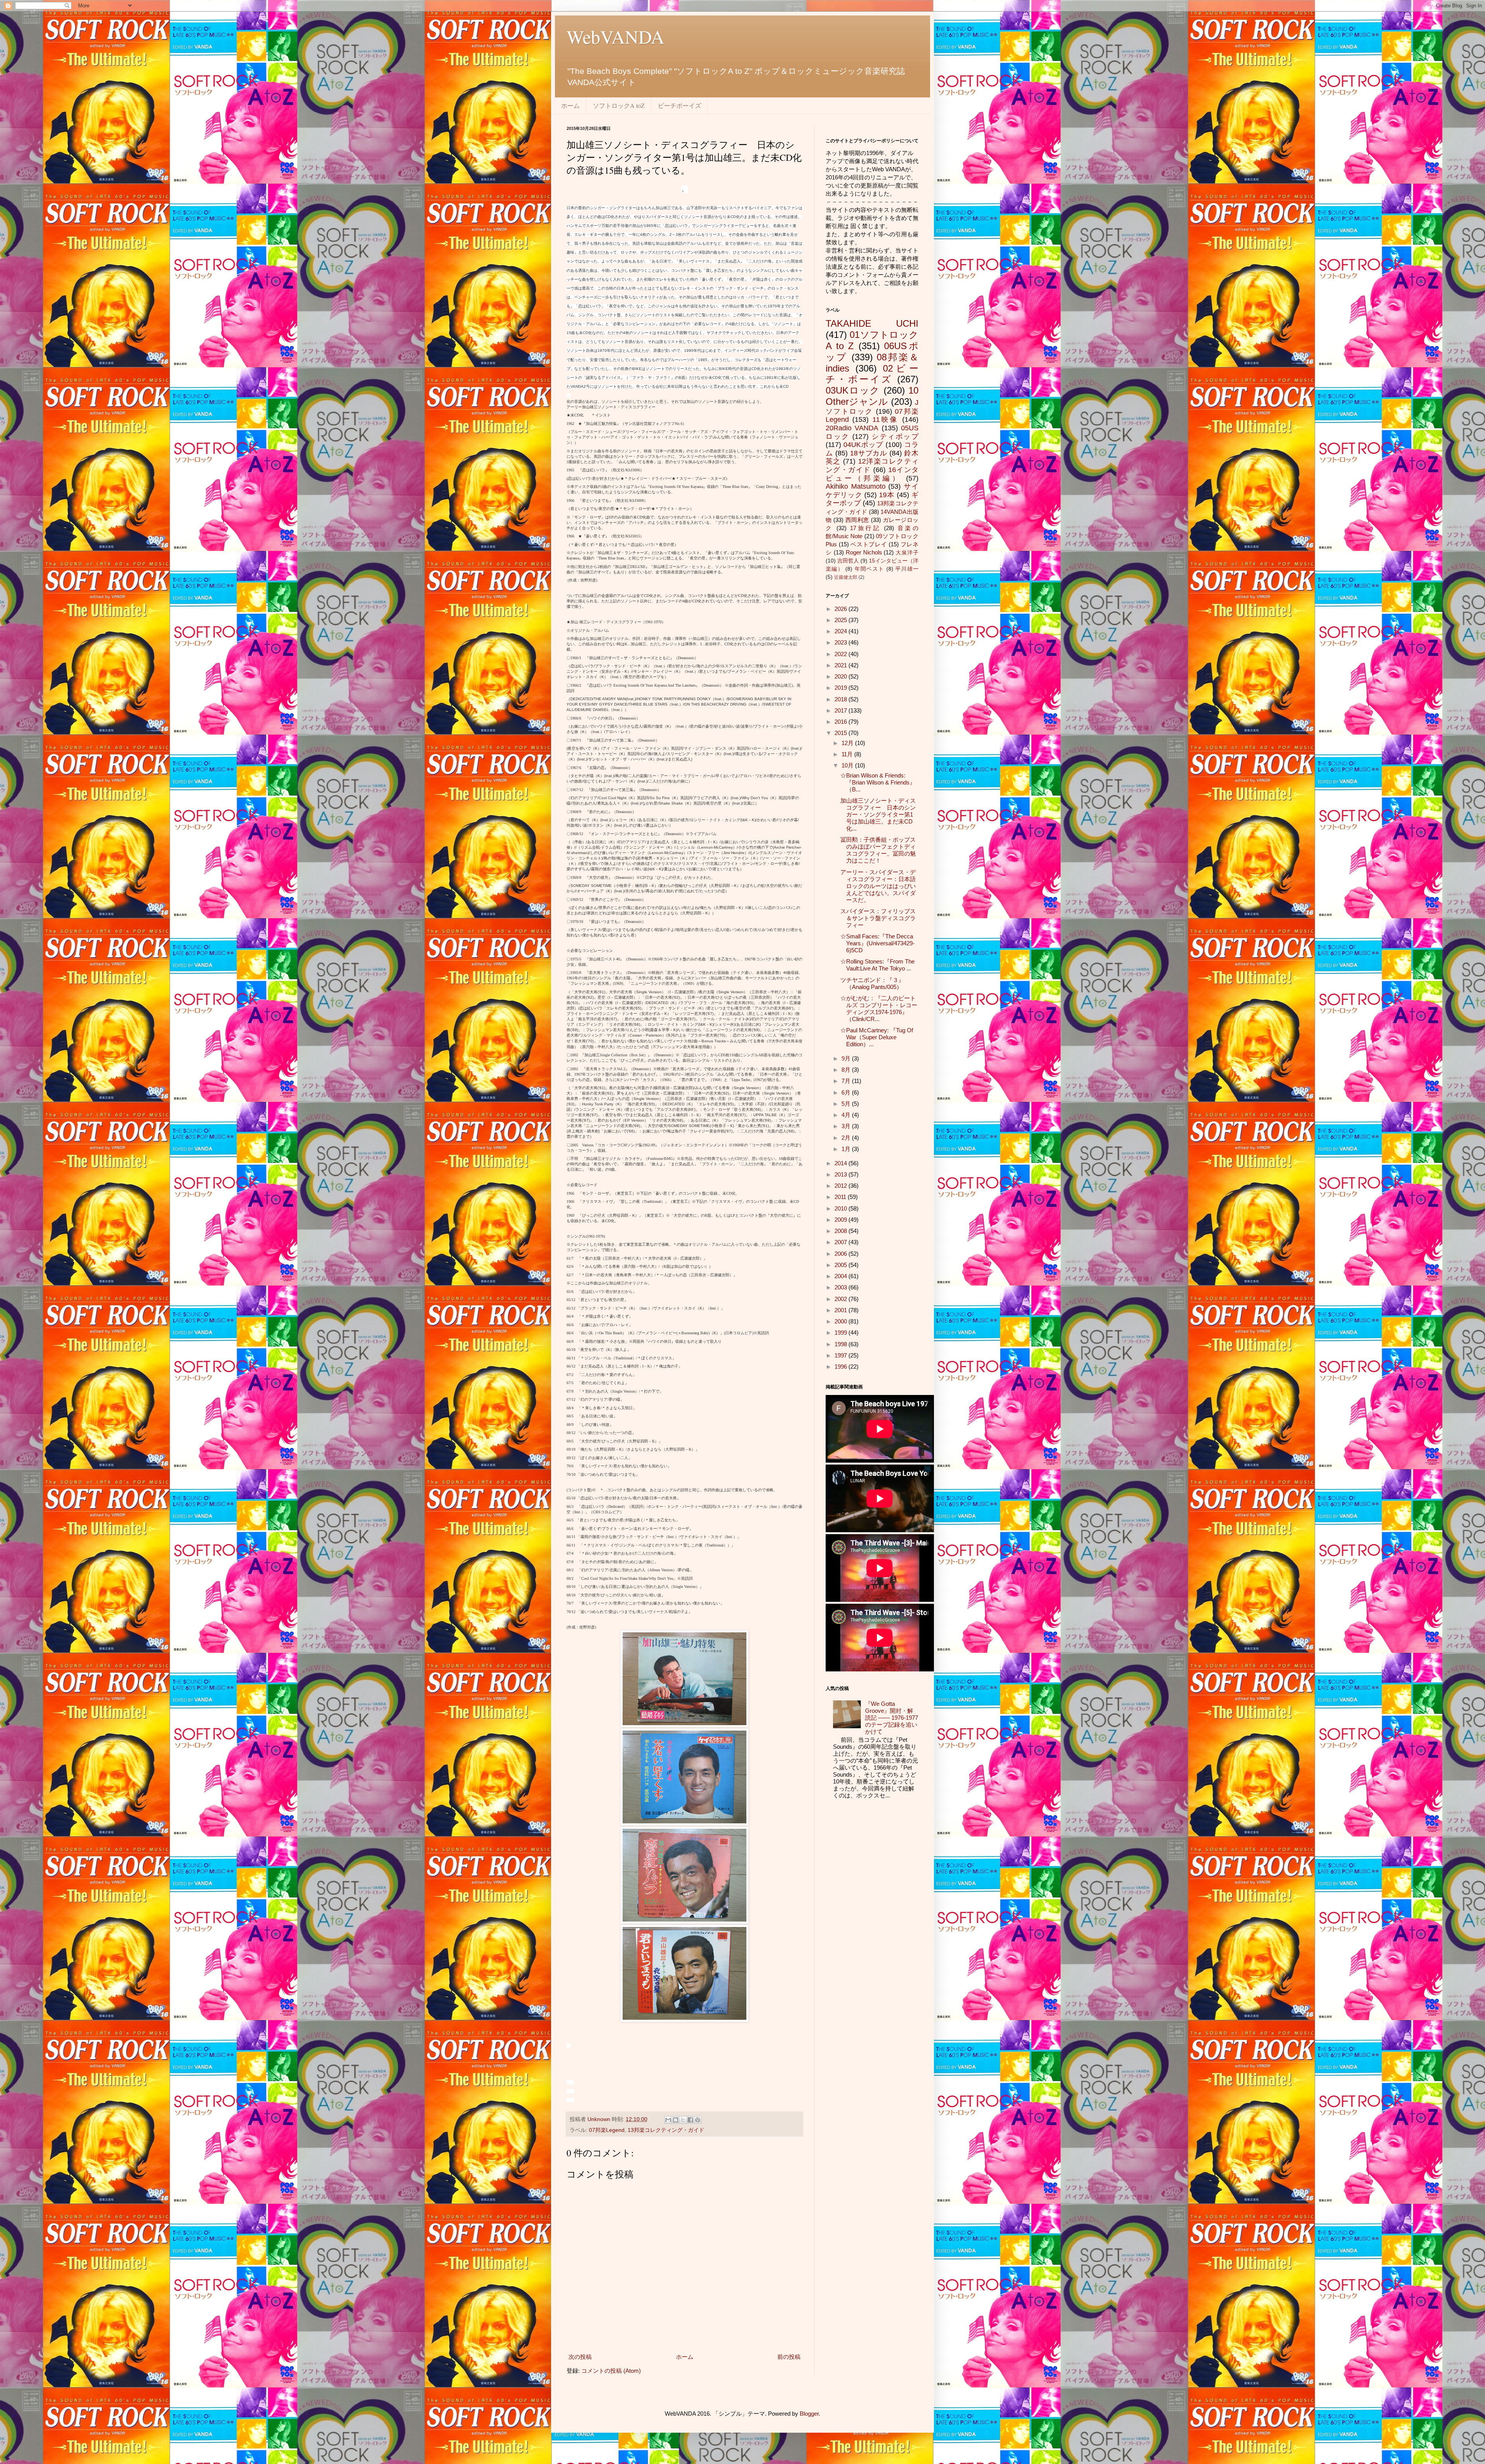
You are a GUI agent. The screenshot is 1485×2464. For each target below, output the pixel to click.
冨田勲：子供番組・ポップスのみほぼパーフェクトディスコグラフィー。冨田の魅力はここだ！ (878, 850)
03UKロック (853, 390)
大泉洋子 (907, 553)
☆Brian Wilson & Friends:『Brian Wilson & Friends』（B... (878, 782)
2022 (841, 654)
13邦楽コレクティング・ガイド (666, 2130)
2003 (841, 1287)
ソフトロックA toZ (619, 105)
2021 (841, 665)
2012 (841, 1186)
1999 (841, 1333)
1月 (847, 1149)
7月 (847, 1081)
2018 (841, 699)
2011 (841, 1197)
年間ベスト (870, 569)
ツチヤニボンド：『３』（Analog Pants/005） (872, 983)
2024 (841, 631)
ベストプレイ (869, 544)
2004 (841, 1276)
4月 (847, 1115)
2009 (841, 1220)
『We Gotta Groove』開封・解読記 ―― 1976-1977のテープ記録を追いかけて (892, 1718)
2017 (841, 710)
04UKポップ (863, 445)
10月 (848, 765)
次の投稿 (580, 2357)
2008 (841, 1231)
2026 (841, 609)
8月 (847, 1070)
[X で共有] (683, 2120)
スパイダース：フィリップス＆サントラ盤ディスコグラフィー (878, 918)
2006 (841, 1254)
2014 (841, 1163)
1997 (841, 1355)
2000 (841, 1321)
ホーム (570, 105)
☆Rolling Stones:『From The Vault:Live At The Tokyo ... (877, 965)
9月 (847, 1058)
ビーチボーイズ (679, 105)
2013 (841, 1174)
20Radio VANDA (852, 428)
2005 (841, 1265)
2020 (841, 676)
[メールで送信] (668, 2120)
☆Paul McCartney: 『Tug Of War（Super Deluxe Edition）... (877, 1037)
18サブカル (869, 453)
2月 (847, 1138)
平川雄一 (907, 569)
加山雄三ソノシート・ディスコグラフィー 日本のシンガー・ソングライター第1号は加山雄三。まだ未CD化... (878, 814)
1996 (841, 1367)
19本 (887, 495)
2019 (841, 688)
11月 (848, 754)
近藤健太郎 (846, 577)
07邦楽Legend (607, 2130)
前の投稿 (789, 2357)
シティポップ (895, 437)
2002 (841, 1299)
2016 (841, 722)
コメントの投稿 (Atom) (611, 2371)
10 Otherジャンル (872, 396)
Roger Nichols (864, 552)
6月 (847, 1092)
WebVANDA (615, 36)
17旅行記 (865, 528)
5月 (847, 1104)
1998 (841, 1344)
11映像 (886, 419)
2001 (841, 1310)
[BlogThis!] (676, 2120)
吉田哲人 (848, 561)
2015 (841, 733)
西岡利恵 (857, 520)
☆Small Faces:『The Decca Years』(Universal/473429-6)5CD (877, 943)
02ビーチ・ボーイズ (872, 374)
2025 (841, 620)
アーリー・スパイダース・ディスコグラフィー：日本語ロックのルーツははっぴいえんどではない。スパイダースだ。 (878, 886)
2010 (841, 1208)
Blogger (809, 2414)
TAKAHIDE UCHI (872, 323)
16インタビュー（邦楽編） (872, 474)
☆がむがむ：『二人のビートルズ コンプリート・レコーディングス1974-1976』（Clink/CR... (879, 1009)
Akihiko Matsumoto (856, 486)
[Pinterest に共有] (698, 2120)
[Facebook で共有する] (690, 2120)
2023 (841, 642)
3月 (847, 1126)
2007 (841, 1242)
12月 (848, 743)
